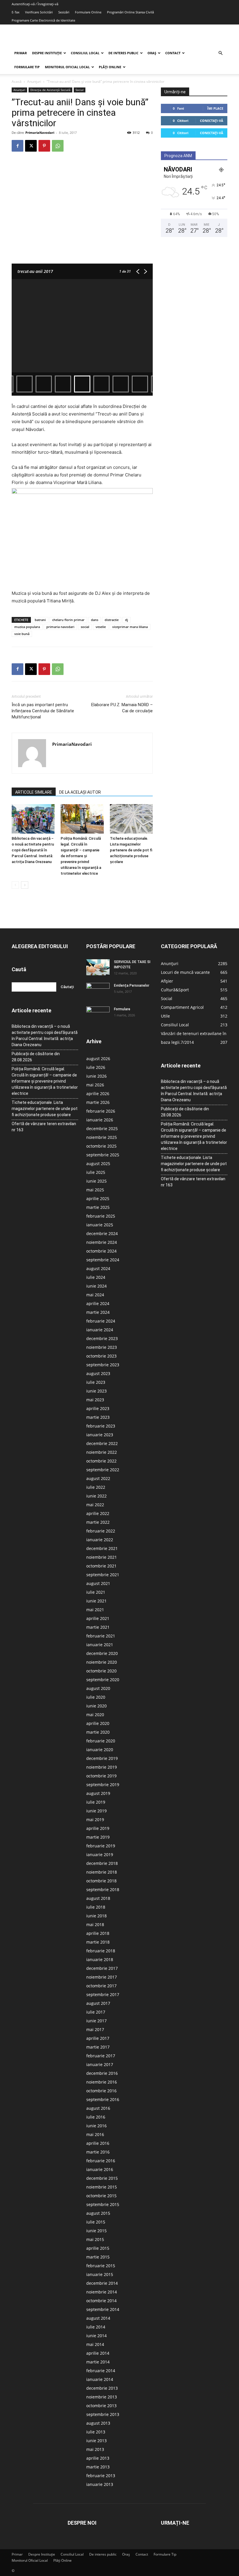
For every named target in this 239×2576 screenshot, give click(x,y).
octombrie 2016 (101, 2091)
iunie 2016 (96, 2126)
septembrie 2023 (103, 1365)
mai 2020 (95, 1715)
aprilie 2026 (98, 1094)
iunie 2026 (96, 1076)
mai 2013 (95, 2449)
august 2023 (98, 1373)
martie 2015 (98, 2257)
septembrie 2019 (103, 1785)
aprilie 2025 (98, 1198)
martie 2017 (98, 2047)
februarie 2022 (101, 1531)
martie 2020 (98, 1732)
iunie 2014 (96, 2336)
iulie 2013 (96, 2432)
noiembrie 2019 (102, 1767)
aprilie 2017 (98, 2038)
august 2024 (98, 1268)
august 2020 (98, 1688)
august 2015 (98, 2213)
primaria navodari (60, 627)
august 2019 (98, 1793)
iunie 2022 (96, 1496)
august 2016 (98, 2108)
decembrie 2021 (102, 1548)
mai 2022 (95, 1505)
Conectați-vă (212, 121)
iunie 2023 (96, 1391)
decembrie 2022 (102, 1443)
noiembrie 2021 (102, 1557)
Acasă (17, 81)
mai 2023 (95, 1400)
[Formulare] (98, 1015)
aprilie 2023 (98, 1408)
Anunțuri (34, 81)
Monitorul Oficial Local (67, 67)
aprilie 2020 (98, 1723)
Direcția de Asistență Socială (50, 90)
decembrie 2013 (102, 2388)
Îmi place (215, 108)
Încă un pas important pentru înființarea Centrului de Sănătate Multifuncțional (43, 711)
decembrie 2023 (102, 1338)
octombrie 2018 (101, 1881)
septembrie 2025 (103, 1155)
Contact (173, 53)
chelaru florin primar (68, 620)
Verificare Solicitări (39, 12)
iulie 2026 (96, 1067)
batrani (40, 620)
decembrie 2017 (102, 1968)
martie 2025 (98, 1207)
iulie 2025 (96, 1172)
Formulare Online (88, 12)
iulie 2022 (96, 1487)
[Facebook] (17, 146)
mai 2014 (95, 2344)
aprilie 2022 (98, 1513)
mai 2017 (95, 2029)
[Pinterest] (44, 146)
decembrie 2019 (102, 1758)
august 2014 (98, 2318)
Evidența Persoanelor (132, 985)
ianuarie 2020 (100, 1750)
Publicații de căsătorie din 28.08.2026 (36, 1057)
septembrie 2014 (103, 2309)
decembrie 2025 (102, 1129)
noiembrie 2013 (102, 2397)
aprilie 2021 (98, 1618)
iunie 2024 (96, 1286)
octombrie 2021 (101, 1566)
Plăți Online (110, 67)
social (85, 627)
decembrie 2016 (102, 2073)
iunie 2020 (96, 1706)
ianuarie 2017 (100, 2064)
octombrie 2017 (101, 1986)
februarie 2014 (101, 2371)
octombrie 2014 (101, 2301)
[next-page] (25, 885)
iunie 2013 (96, 2441)
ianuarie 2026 (100, 1120)
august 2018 (98, 1898)
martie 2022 (98, 1522)
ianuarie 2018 (100, 1959)
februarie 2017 (101, 2056)
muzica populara (27, 627)
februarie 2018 (101, 1951)
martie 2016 (98, 2152)
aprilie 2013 (98, 2458)
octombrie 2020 (101, 1671)
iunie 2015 (96, 2231)
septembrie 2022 (103, 1470)
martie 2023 (98, 1417)
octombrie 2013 (101, 2406)
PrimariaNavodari (40, 133)
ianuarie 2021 (100, 1645)
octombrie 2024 (101, 1251)
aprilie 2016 (98, 2143)
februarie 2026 (101, 1111)
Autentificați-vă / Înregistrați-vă (35, 4)
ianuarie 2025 (100, 1225)
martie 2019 (98, 1837)
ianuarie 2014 (100, 2379)
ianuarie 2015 (100, 2274)
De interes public (123, 53)
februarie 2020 (101, 1741)
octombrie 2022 (101, 1461)
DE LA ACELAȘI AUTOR (80, 792)
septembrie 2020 (103, 1680)
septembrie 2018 (103, 1890)
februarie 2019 (101, 1846)
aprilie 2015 (98, 2248)
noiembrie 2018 (102, 1872)
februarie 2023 (101, 1426)
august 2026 (98, 1059)
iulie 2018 (96, 1907)
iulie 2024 (96, 1277)
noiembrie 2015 (102, 2187)
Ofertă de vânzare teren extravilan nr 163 (44, 1127)
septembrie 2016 (103, 2099)
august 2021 (98, 1583)
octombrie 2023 (101, 1356)
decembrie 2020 (102, 1653)
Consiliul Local (85, 53)
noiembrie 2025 (102, 1137)
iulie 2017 (96, 2012)
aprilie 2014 (98, 2353)
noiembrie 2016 (102, 2082)
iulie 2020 (96, 1697)
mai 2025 (95, 1190)
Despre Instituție (47, 53)
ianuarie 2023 (100, 1435)
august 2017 (98, 2003)
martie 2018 (98, 1942)
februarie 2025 (101, 1216)
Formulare (122, 1009)
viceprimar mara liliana (130, 627)
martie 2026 (98, 1102)
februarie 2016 (101, 2161)
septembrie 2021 (103, 1575)
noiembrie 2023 (102, 1347)
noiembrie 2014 (102, 2292)
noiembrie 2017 (102, 1977)
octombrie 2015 (101, 2196)
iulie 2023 (96, 1382)
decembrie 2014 (102, 2283)
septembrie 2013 (103, 2414)
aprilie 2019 (98, 1828)
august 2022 (98, 1478)
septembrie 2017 (103, 1994)
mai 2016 (95, 2134)
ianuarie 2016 (100, 2169)
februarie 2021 (101, 1636)
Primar (21, 53)
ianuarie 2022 (100, 1540)
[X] (31, 146)
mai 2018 (95, 1924)
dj (126, 620)
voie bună (22, 634)
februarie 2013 (101, 2476)
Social (80, 90)
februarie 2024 (101, 1321)
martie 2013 (98, 2467)
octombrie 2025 (101, 1146)
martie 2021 (98, 1627)
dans (95, 620)
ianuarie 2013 (100, 2484)
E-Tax (16, 12)
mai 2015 (95, 2239)
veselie (101, 627)
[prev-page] (15, 885)
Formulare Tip (27, 67)
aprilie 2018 (98, 1933)
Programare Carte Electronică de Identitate (43, 20)
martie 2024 (98, 1312)
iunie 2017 (96, 2021)
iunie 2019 (96, 1811)
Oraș (152, 53)
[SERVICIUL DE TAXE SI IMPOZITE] (98, 967)
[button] (220, 53)
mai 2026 (95, 1085)
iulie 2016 (96, 2117)
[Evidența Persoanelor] (98, 991)
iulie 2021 (96, 1592)
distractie (112, 620)
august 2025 (98, 1164)
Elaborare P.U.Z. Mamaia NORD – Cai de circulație (122, 708)
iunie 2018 (96, 1916)
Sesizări (64, 12)
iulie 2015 (96, 2222)
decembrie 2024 (102, 1233)
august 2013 (98, 2423)
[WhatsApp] (58, 146)
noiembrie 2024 (102, 1242)
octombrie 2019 (101, 1776)
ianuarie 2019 (100, 1855)
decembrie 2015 (102, 2178)
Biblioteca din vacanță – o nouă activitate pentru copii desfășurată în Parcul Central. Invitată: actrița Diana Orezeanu (33, 850)
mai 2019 (95, 1820)
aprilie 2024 (98, 1303)
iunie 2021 (96, 1601)
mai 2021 (95, 1610)
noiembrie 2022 (102, 1452)
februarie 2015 (101, 2266)
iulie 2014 (96, 2327)
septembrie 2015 (103, 2204)
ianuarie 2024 (100, 1330)
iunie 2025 (96, 1181)
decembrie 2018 (102, 1863)
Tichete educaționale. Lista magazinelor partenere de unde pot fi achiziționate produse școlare (131, 850)
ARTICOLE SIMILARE (34, 792)
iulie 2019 (96, 1802)
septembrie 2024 (103, 1260)
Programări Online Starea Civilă (130, 12)
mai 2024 (95, 1295)
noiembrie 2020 (102, 1662)
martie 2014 (98, 2362)
